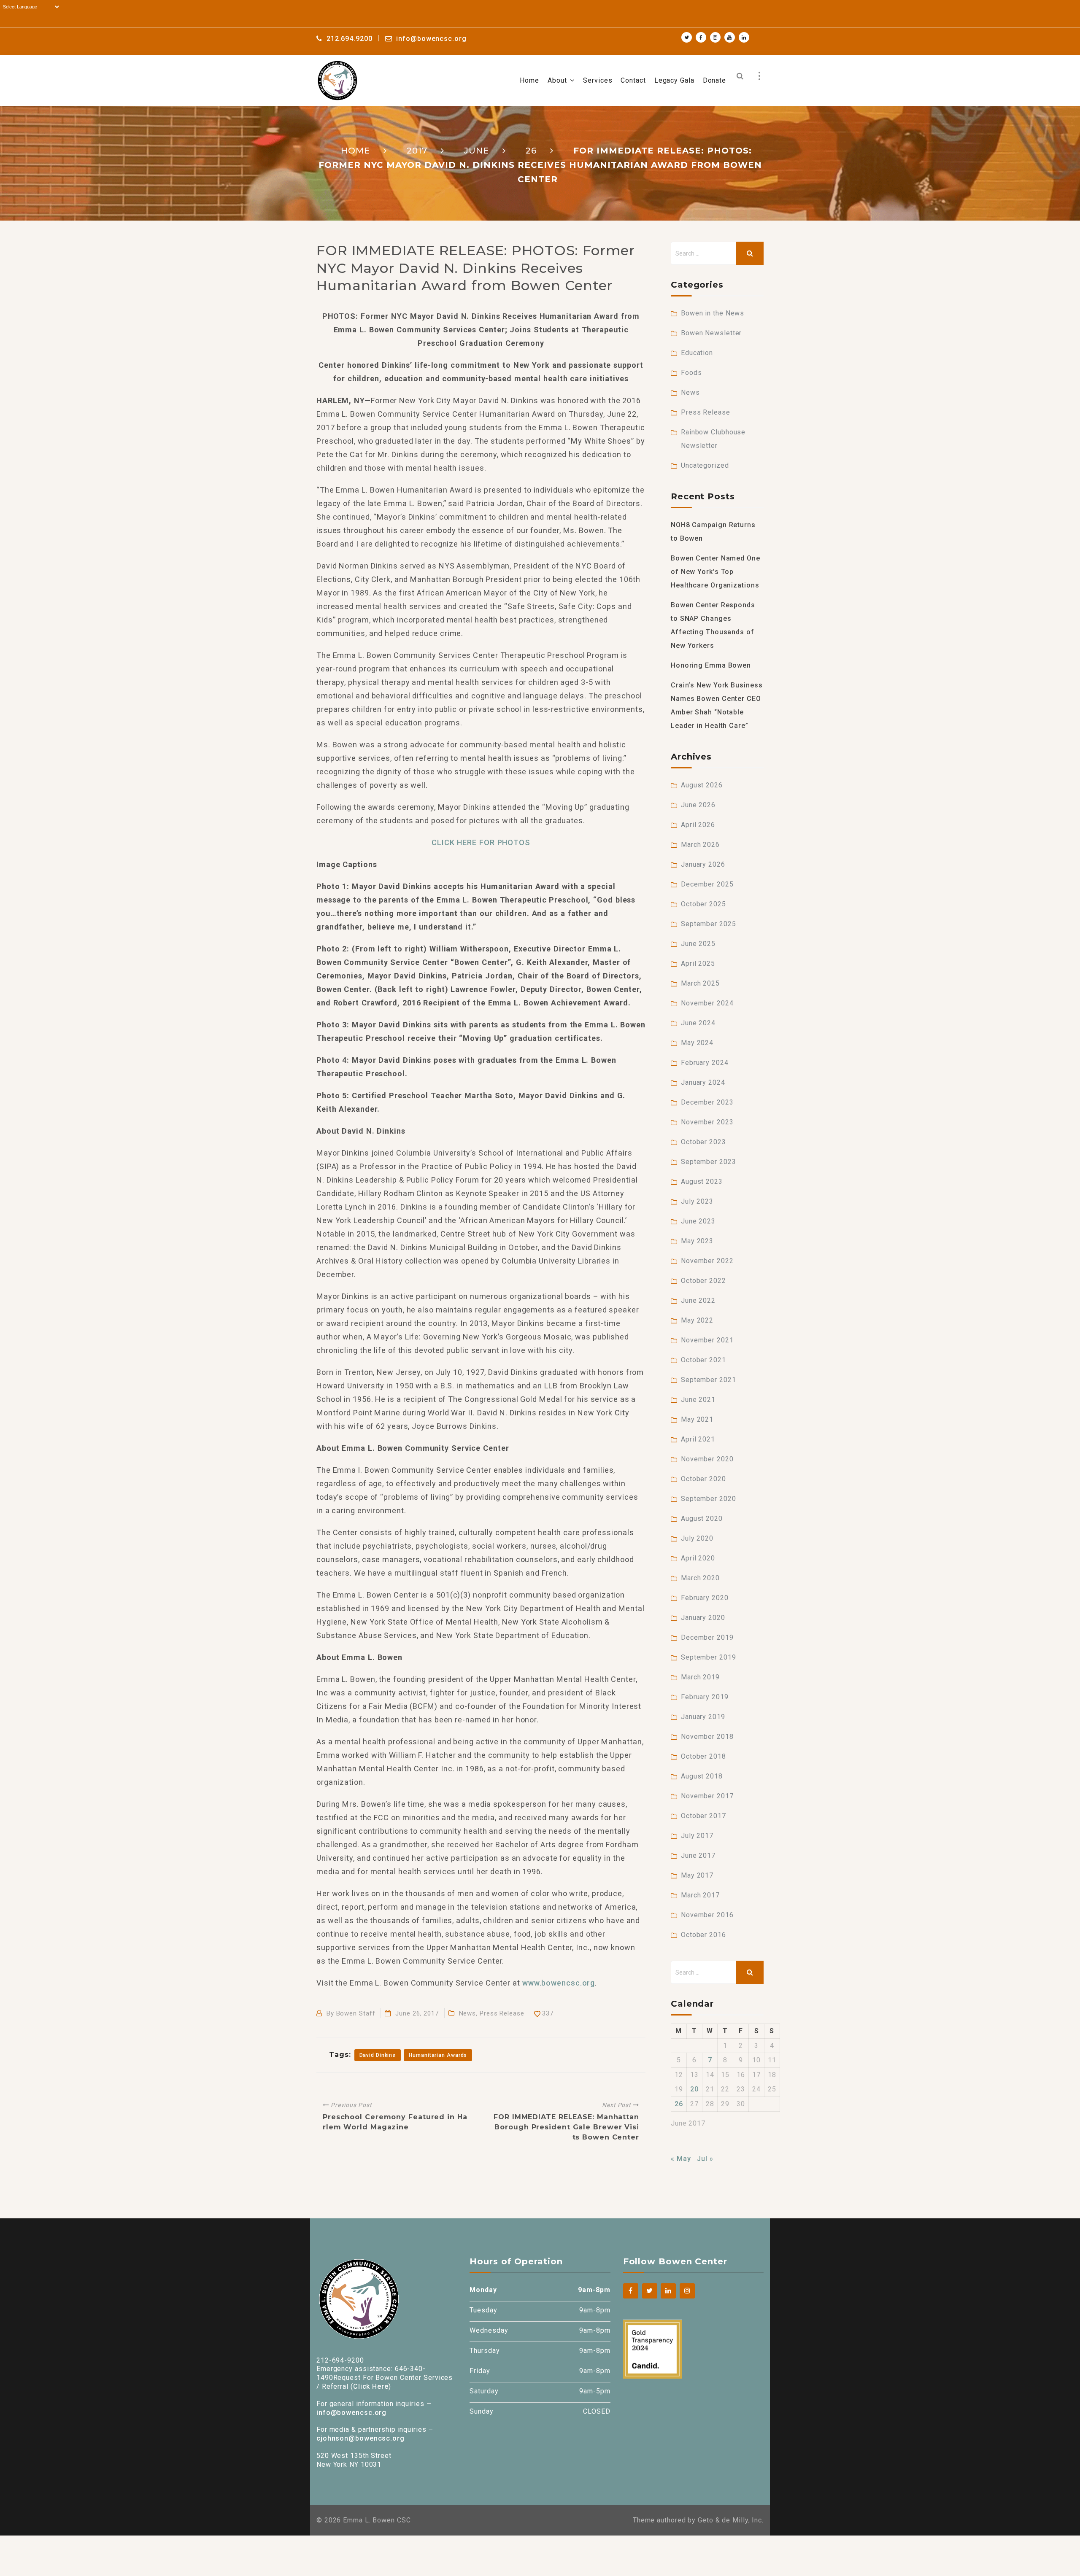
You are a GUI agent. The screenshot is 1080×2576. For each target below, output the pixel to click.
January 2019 (703, 1717)
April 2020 (698, 1558)
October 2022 (703, 1281)
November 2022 (707, 1261)
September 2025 (709, 924)
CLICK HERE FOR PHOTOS (481, 842)
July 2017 (697, 1836)
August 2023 (702, 1182)
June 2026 (698, 805)
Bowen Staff (356, 2013)
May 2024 (697, 1043)
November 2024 (707, 1003)
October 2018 (703, 1756)
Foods (691, 373)
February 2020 (705, 1598)
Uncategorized (705, 465)
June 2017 (698, 1855)
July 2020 (697, 1538)
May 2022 (697, 1320)
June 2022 (698, 1300)
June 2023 (698, 1221)
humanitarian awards (438, 2055)
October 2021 (703, 1360)
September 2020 (709, 1499)
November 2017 (707, 1796)
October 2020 (703, 1479)
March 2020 (700, 1578)
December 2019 (707, 1637)
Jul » (705, 2159)
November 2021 (707, 1340)
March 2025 (700, 983)
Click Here (371, 2386)
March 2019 (700, 1677)
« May (681, 2159)
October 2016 (703, 1935)
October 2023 (703, 1142)
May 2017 (697, 1875)
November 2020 (707, 1459)
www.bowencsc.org (559, 1983)
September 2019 (709, 1657)
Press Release (502, 2013)
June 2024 (698, 1023)
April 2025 (698, 963)
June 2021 (698, 1400)
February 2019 (705, 1697)
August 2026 (702, 785)
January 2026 (703, 864)
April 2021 (698, 1439)
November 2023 (707, 1122)
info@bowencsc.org (351, 2413)
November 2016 (707, 1915)
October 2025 (703, 904)
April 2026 (698, 825)
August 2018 (702, 1776)
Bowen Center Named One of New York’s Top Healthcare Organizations (715, 572)
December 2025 (707, 884)
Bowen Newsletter (711, 333)
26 (679, 2104)
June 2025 (698, 944)
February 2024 (705, 1063)
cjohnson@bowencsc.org (360, 2438)
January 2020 (703, 1618)
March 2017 (700, 1895)
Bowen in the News (713, 313)
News (468, 2013)
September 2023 (709, 1162)
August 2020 (702, 1518)
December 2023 (707, 1102)
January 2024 (703, 1082)
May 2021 (697, 1419)
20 (694, 2089)
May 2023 (697, 1241)
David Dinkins (378, 2055)
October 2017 (703, 1816)
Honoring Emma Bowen (711, 665)
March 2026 (700, 845)
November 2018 (707, 1737)
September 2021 (709, 1380)
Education (697, 353)
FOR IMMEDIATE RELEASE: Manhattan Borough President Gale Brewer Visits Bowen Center (566, 2127)
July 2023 (697, 1201)
